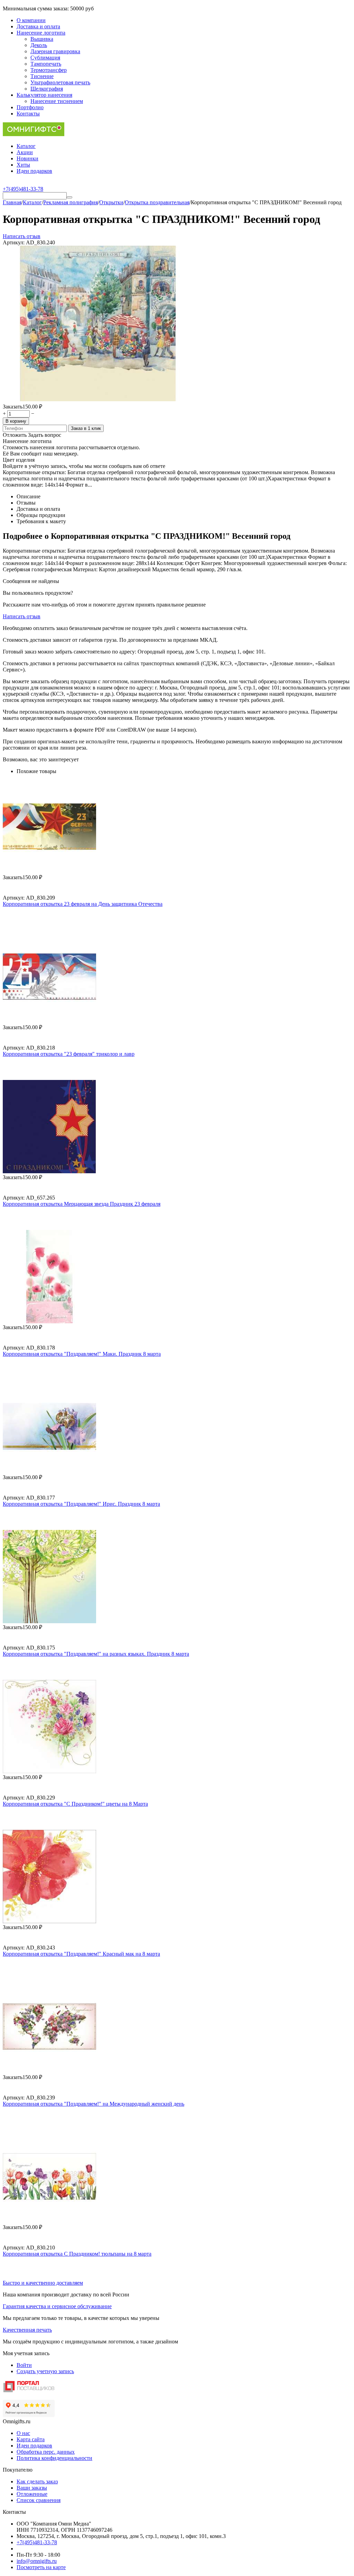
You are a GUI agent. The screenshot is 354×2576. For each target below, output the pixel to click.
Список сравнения (39, 2500)
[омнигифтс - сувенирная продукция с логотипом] (34, 134)
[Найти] (69, 197)
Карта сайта (31, 2439)
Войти (24, 2365)
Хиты (23, 165)
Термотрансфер (49, 70)
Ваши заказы (32, 2488)
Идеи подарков (34, 171)
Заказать (13, 407)
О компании (31, 20)
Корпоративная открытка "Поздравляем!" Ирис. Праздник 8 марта (81, 1504)
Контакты (28, 114)
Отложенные (32, 2494)
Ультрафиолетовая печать (60, 82)
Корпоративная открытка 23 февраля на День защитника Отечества (83, 904)
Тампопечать (46, 64)
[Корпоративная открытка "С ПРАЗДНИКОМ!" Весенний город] (98, 399)
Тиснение (42, 76)
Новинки (27, 158)
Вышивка (42, 39)
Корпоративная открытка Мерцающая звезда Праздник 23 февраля (82, 1204)
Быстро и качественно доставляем (43, 2283)
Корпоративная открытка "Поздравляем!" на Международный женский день (94, 2104)
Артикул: (14, 242)
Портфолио (30, 107)
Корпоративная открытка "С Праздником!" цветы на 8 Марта (75, 1804)
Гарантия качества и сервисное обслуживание (57, 2306)
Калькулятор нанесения (44, 95)
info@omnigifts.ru (37, 2561)
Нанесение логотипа (41, 33)
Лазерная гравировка (55, 51)
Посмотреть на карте (41, 2567)
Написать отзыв (22, 236)
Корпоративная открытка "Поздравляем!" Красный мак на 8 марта (81, 1954)
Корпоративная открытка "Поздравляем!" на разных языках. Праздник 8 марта (96, 1654)
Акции (25, 152)
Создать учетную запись (45, 2371)
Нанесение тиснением (57, 101)
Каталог (26, 146)
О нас (23, 2433)
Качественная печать (27, 2330)
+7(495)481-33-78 (37, 2542)
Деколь (39, 45)
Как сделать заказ (37, 2481)
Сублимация (45, 58)
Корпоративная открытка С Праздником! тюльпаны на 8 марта (77, 2254)
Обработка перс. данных (46, 2452)
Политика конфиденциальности (54, 2458)
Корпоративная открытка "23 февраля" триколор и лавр (69, 1054)
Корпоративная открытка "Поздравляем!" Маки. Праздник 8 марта (82, 1354)
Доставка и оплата (38, 26)
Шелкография (47, 89)
